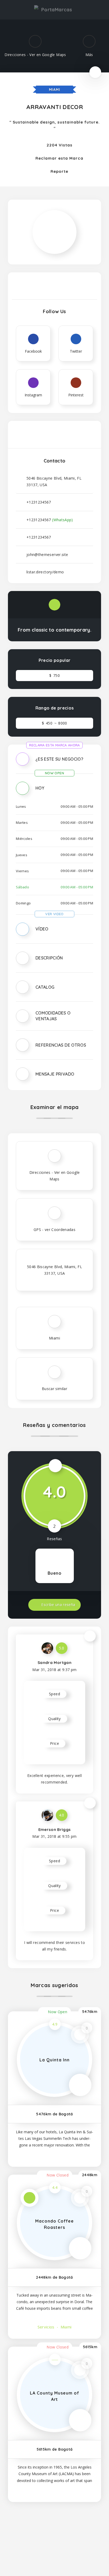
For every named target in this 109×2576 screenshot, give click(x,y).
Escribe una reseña (58, 1605)
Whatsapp (92, 2531)
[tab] (54, 763)
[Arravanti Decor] (54, 215)
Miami (55, 90)
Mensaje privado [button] (55, 1074)
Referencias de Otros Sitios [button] (61, 1051)
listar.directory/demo (45, 572)
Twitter (73, 2531)
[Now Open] (95, 72)
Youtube (54, 2531)
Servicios (46, 2327)
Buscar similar (54, 1389)
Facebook (17, 2531)
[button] (54, 763)
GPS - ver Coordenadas (54, 1230)
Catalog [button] (45, 987)
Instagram (36, 2531)
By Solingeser (76, 2565)
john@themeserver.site (47, 555)
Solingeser (76, 2556)
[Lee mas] (54, 2156)
